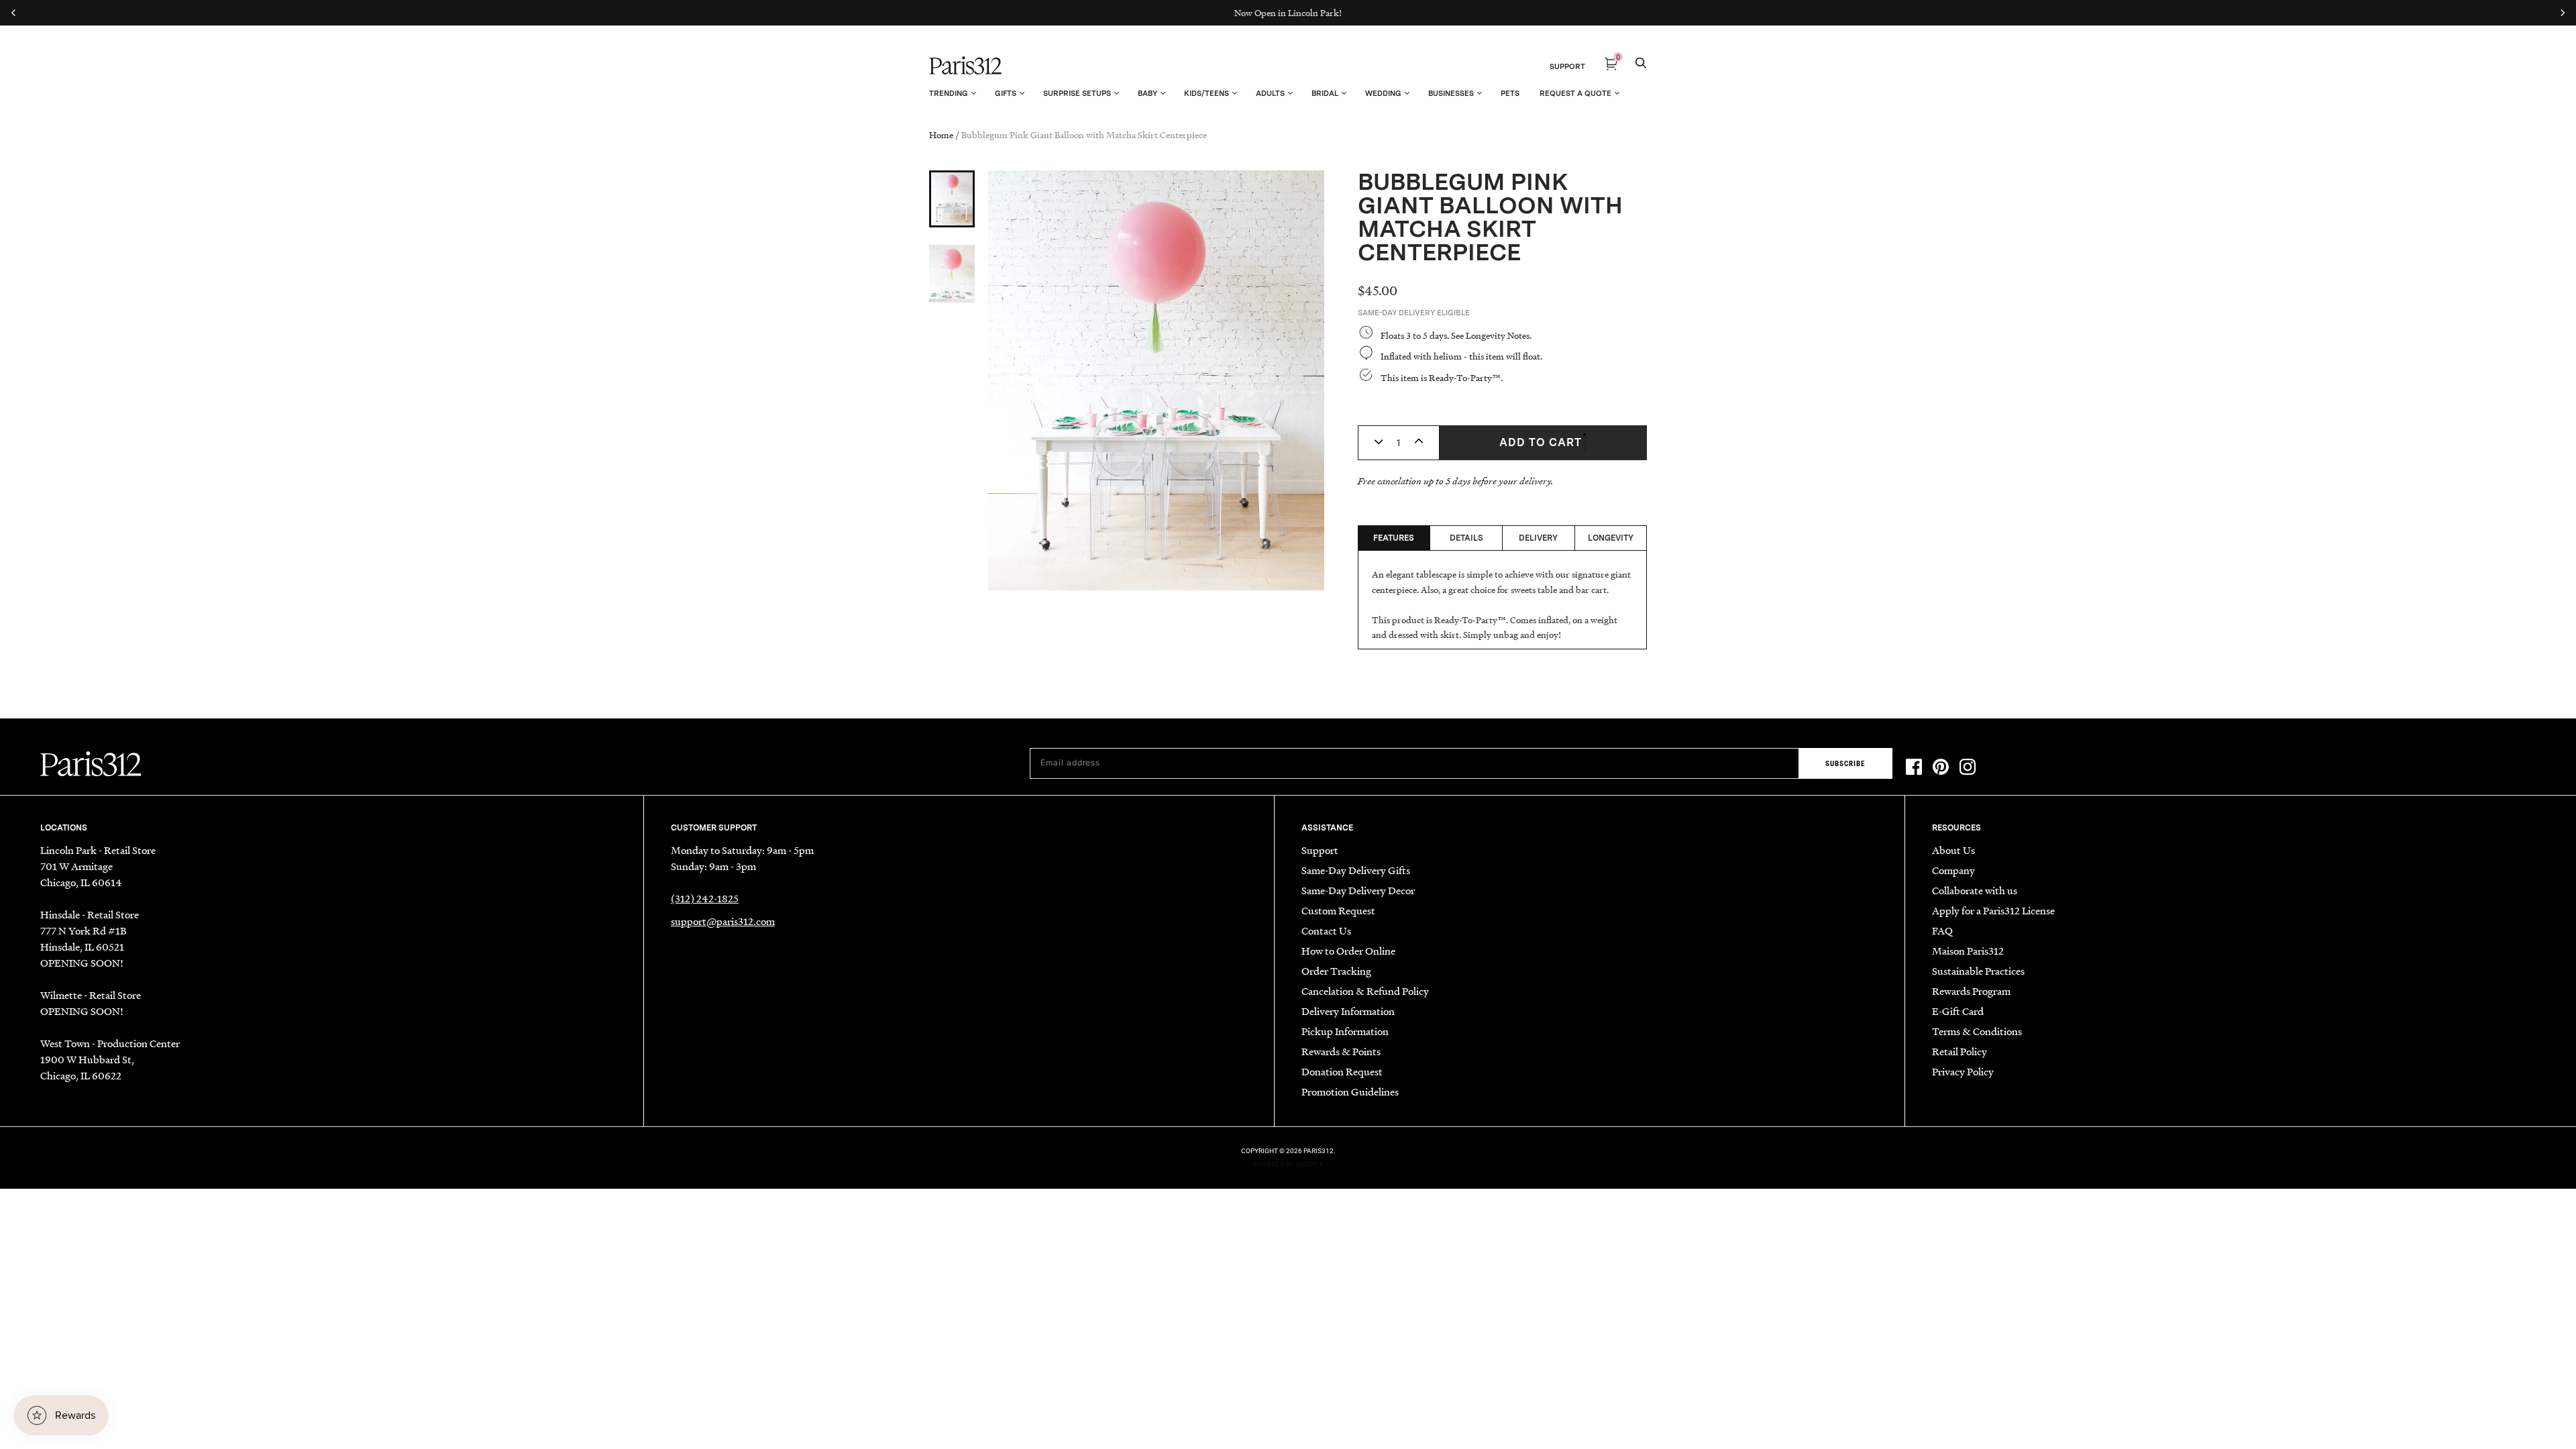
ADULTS (1270, 93)
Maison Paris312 (1968, 951)
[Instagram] (1968, 769)
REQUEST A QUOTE (1575, 93)
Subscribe (1845, 764)
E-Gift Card (1958, 1011)
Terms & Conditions (1977, 1031)
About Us (1953, 850)
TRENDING (949, 93)
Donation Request (1342, 1071)
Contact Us (1326, 930)
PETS (1510, 93)
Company (1953, 870)
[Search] (1641, 66)
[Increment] (1419, 443)
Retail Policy (1960, 1051)
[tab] (1394, 538)
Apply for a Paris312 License (1993, 910)
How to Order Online (1348, 951)
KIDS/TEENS (1206, 93)
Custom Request (1338, 910)
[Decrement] (1379, 443)
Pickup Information (1345, 1031)
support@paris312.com (723, 921)
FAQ (1942, 930)
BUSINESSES (1451, 93)
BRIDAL (1325, 93)
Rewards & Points (1341, 1051)
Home (941, 135)
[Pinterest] (1941, 769)
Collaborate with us (1975, 890)
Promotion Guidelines (1350, 1091)
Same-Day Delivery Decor (1358, 890)
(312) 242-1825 (705, 898)
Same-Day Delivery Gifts (1356, 870)
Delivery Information (1348, 1011)
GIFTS (1006, 93)
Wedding (1383, 93)
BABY (1147, 93)
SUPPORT (1567, 66)
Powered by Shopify (1288, 1164)
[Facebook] (1914, 769)
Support (1320, 850)
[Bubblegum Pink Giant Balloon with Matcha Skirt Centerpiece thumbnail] (952, 199)
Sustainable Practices (1978, 971)
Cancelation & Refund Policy (1365, 991)
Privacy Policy (1963, 1071)
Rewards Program (1971, 991)
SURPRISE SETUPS (1077, 93)
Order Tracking (1336, 971)
